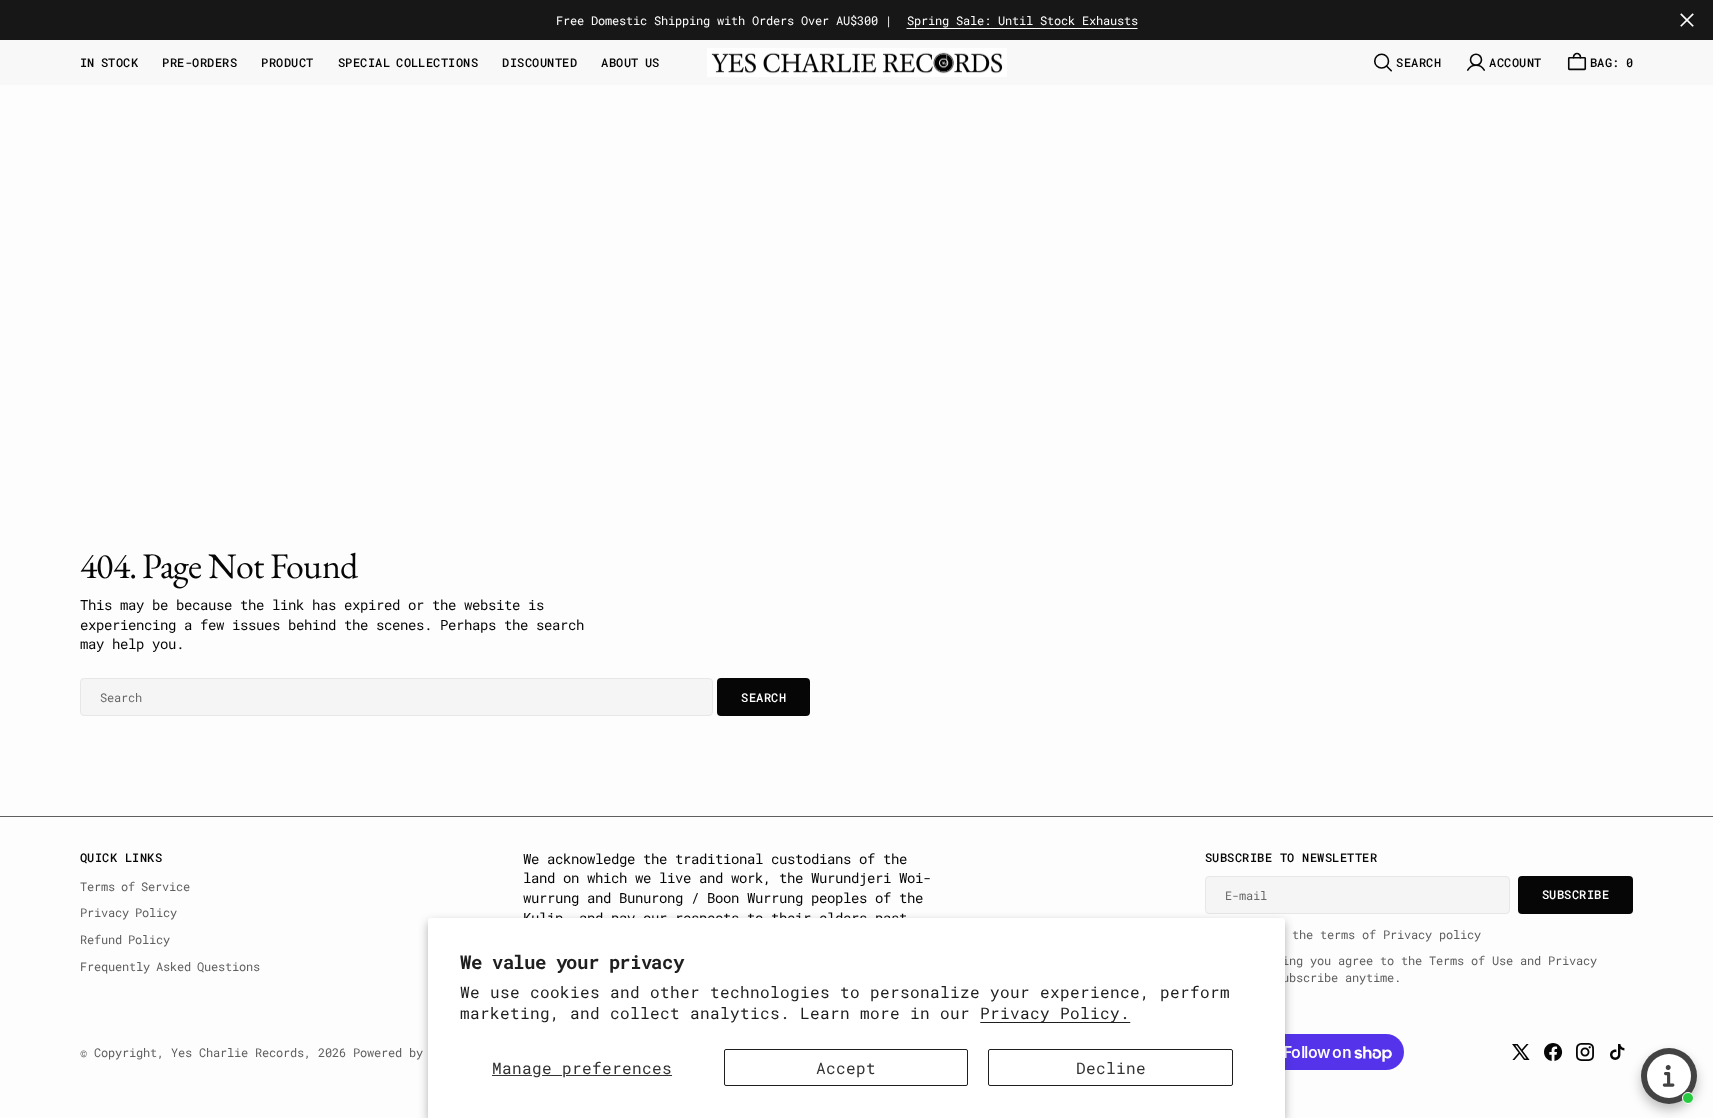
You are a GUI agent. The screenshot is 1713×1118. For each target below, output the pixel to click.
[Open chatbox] (1669, 1076)
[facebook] (1553, 1052)
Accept (846, 1067)
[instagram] (1585, 1052)
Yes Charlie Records (237, 1052)
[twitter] (1521, 1052)
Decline (1111, 1067)
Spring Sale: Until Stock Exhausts (1022, 20)
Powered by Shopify (416, 1052)
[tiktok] (1617, 1052)
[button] (1503, 62)
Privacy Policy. (1055, 1012)
